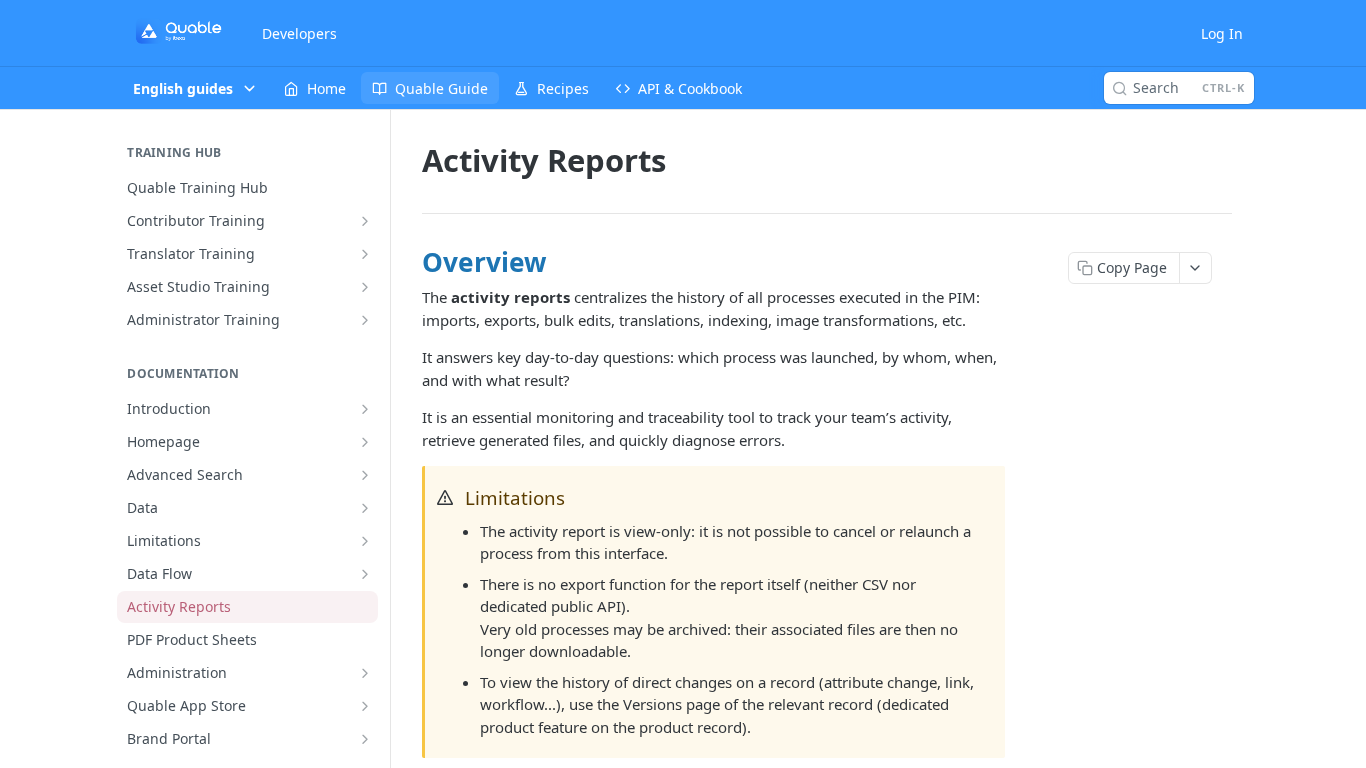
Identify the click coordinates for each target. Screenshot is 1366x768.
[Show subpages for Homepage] (365, 442)
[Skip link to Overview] (409, 262)
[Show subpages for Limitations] (365, 541)
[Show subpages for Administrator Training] (365, 320)
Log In (1222, 33)
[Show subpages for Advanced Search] (365, 475)
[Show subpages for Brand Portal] (365, 739)
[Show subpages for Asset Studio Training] (365, 287)
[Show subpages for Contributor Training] (365, 221)
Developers (299, 33)
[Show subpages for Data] (365, 508)
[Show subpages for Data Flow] (365, 574)
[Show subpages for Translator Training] (365, 254)
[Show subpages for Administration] (365, 673)
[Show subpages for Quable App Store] (365, 706)
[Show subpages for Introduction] (365, 409)
